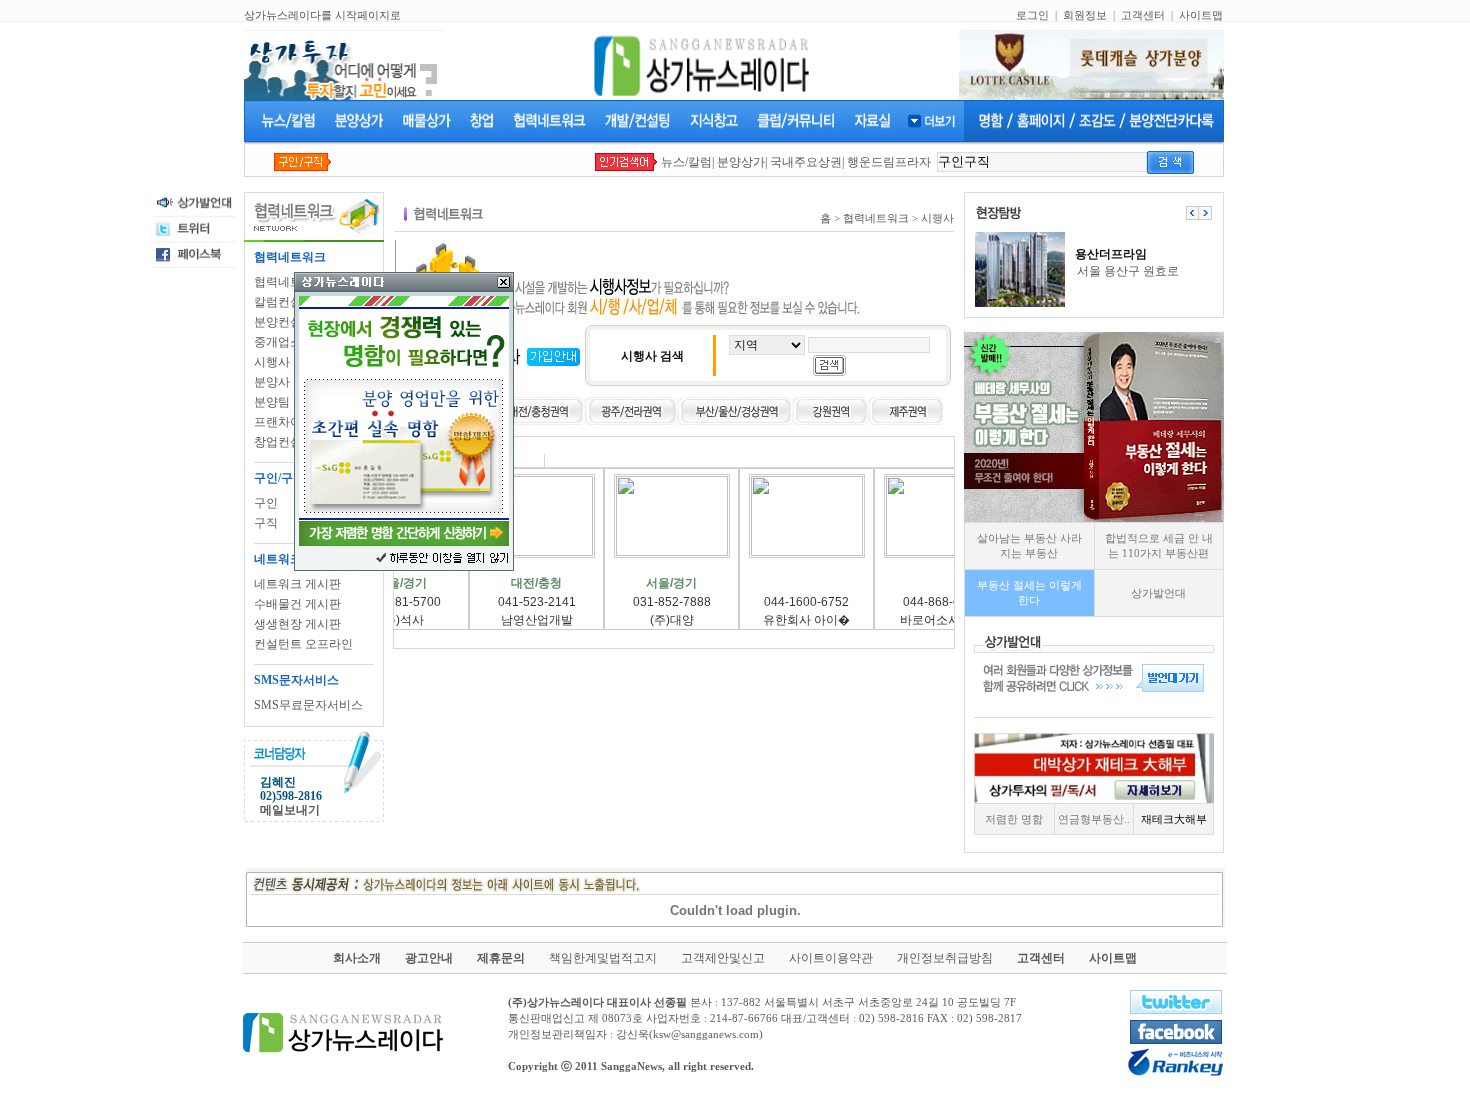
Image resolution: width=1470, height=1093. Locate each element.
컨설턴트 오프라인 (303, 644)
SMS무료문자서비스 (308, 705)
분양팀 (272, 402)
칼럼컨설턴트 (290, 302)
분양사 (272, 382)
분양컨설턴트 (290, 322)
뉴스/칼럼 (686, 162)
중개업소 (278, 342)
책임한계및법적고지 (603, 958)
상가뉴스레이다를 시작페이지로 (322, 15)
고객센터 (1143, 15)
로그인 (1032, 15)
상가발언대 (1158, 593)
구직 (266, 523)
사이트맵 (1201, 15)
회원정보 (1085, 15)
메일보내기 (290, 810)
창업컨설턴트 (290, 442)
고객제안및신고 (723, 958)
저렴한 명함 (1014, 819)
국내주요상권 (806, 162)
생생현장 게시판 (297, 624)
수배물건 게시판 (297, 604)
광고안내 (429, 958)
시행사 (272, 362)
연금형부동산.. (1094, 819)
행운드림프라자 (889, 162)
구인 (266, 503)
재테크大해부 (1174, 819)
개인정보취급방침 (945, 958)
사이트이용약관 (831, 958)
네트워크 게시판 (297, 584)
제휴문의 (501, 958)
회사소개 (357, 958)
